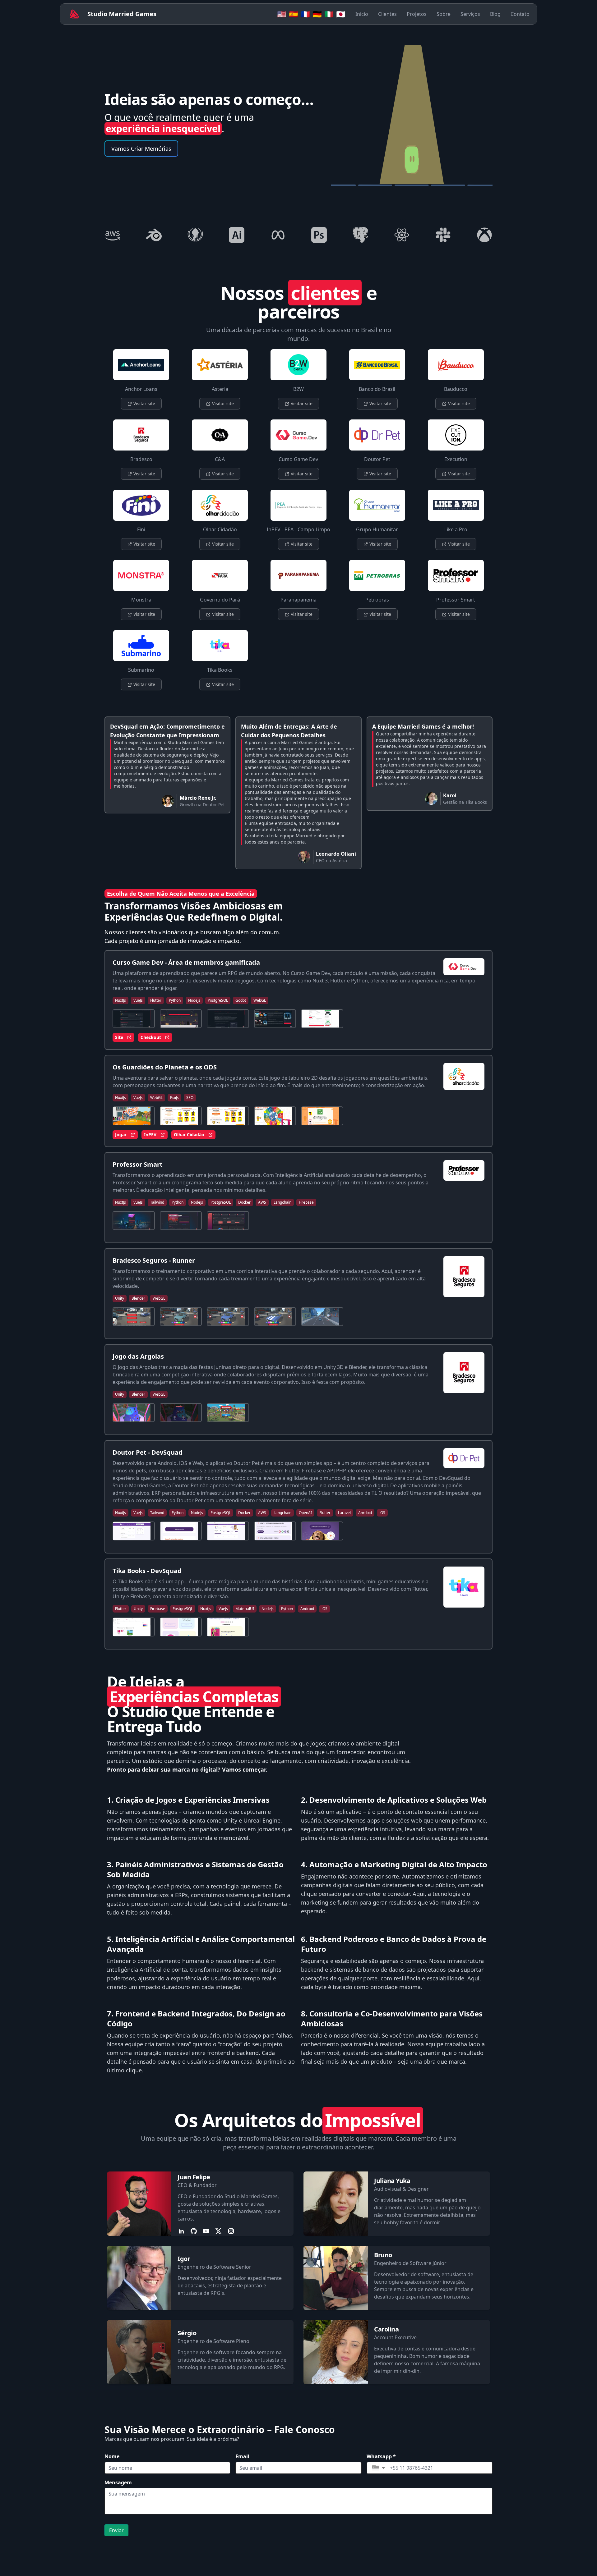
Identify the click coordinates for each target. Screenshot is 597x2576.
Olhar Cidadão (189, 1135)
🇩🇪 (317, 14)
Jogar (121, 1135)
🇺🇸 (282, 14)
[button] (378, 2468)
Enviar (116, 2530)
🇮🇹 (329, 14)
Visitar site (144, 403)
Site (119, 1037)
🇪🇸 (294, 14)
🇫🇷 (305, 14)
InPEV (150, 1135)
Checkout (151, 1037)
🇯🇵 (341, 14)
